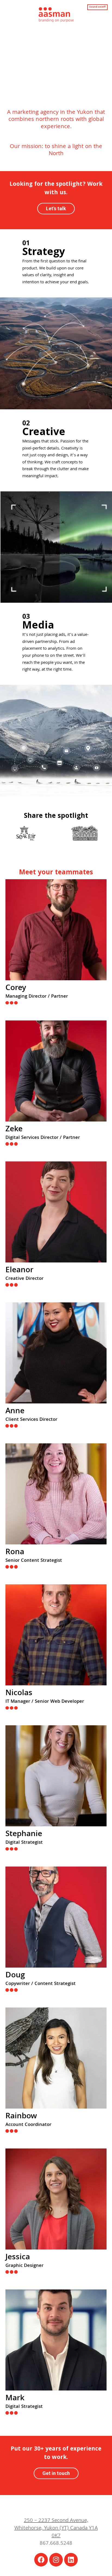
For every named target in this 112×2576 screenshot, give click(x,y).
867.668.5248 (56, 2544)
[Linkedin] (71, 2560)
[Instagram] (56, 2560)
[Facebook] (41, 2560)
